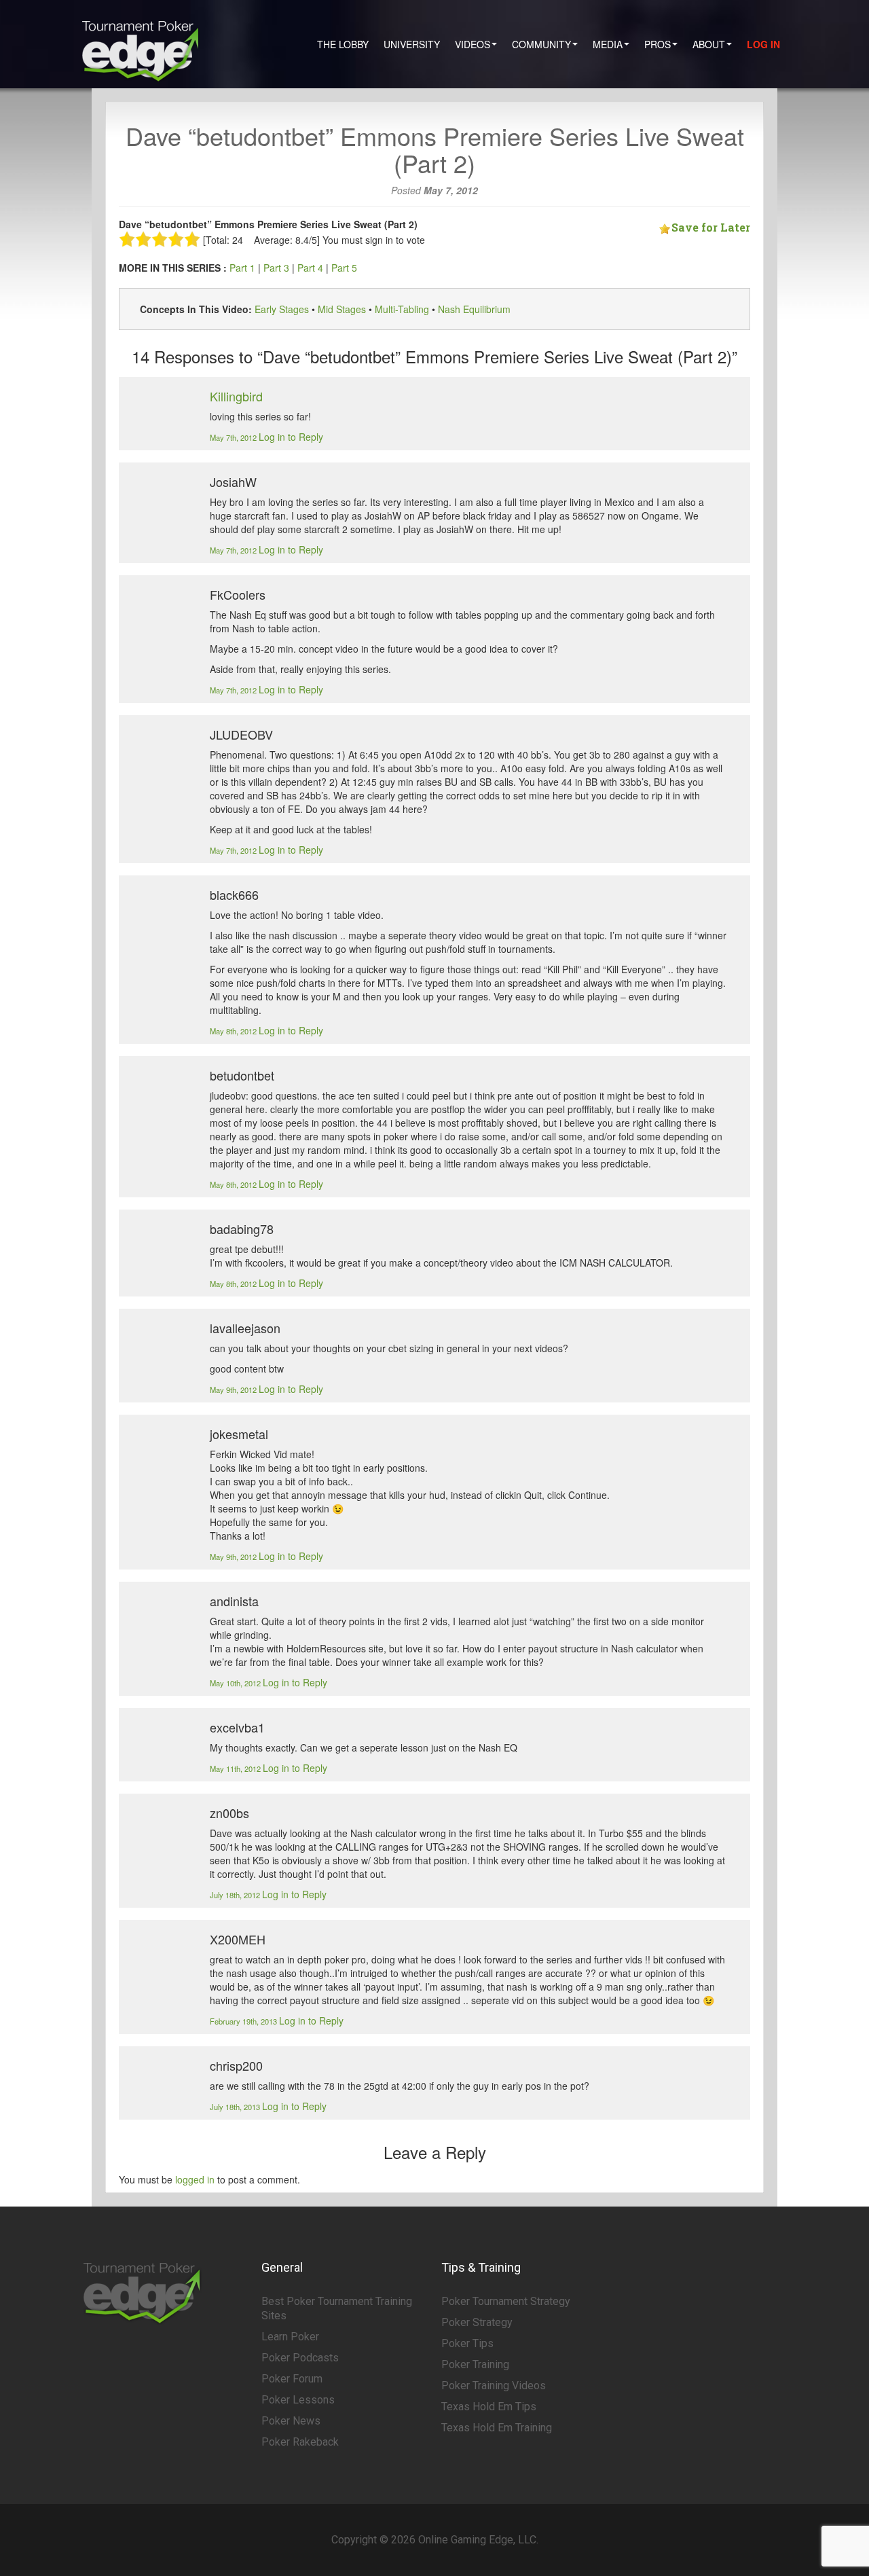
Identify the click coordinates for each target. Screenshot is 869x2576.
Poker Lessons (298, 2400)
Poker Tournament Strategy (506, 2301)
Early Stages (282, 309)
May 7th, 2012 (234, 437)
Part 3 (276, 268)
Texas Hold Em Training (497, 2428)
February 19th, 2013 (244, 2021)
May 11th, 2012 (236, 1768)
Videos (473, 44)
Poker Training (475, 2364)
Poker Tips (467, 2343)
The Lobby (343, 44)
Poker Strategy (477, 2322)
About (709, 44)
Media (608, 44)
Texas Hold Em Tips (489, 2407)
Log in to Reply (291, 437)
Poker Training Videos (494, 2385)
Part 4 (310, 268)
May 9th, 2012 (234, 1390)
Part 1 (242, 268)
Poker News (291, 2421)
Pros (658, 44)
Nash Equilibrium (474, 309)
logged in (195, 2179)
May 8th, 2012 (234, 1031)
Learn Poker (290, 2337)
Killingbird (236, 396)
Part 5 (344, 268)
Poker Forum (292, 2379)
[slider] (160, 239)
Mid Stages (342, 309)
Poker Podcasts (300, 2358)
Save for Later (711, 227)
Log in (763, 44)
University (412, 44)
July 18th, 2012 (236, 1895)
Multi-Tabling (402, 309)
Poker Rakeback (300, 2442)
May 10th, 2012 (236, 1683)
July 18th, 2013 (236, 2107)
